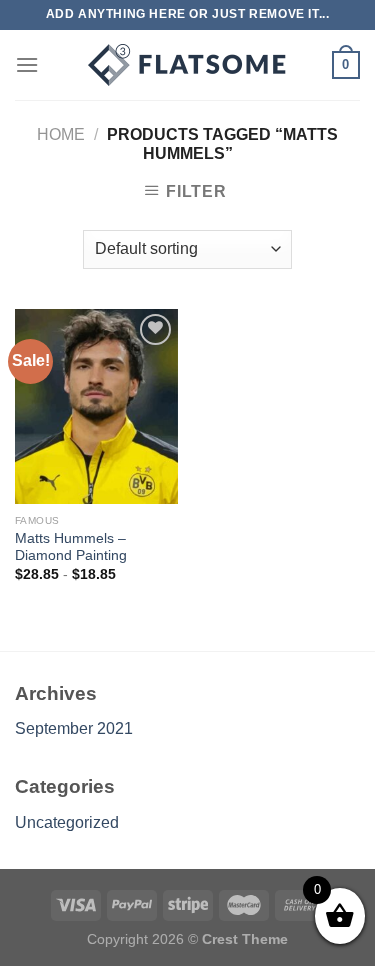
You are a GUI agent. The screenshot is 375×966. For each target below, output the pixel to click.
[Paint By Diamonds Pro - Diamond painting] (188, 65)
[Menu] (27, 64)
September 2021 (74, 728)
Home (61, 134)
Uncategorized (67, 822)
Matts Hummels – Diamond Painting (71, 547)
